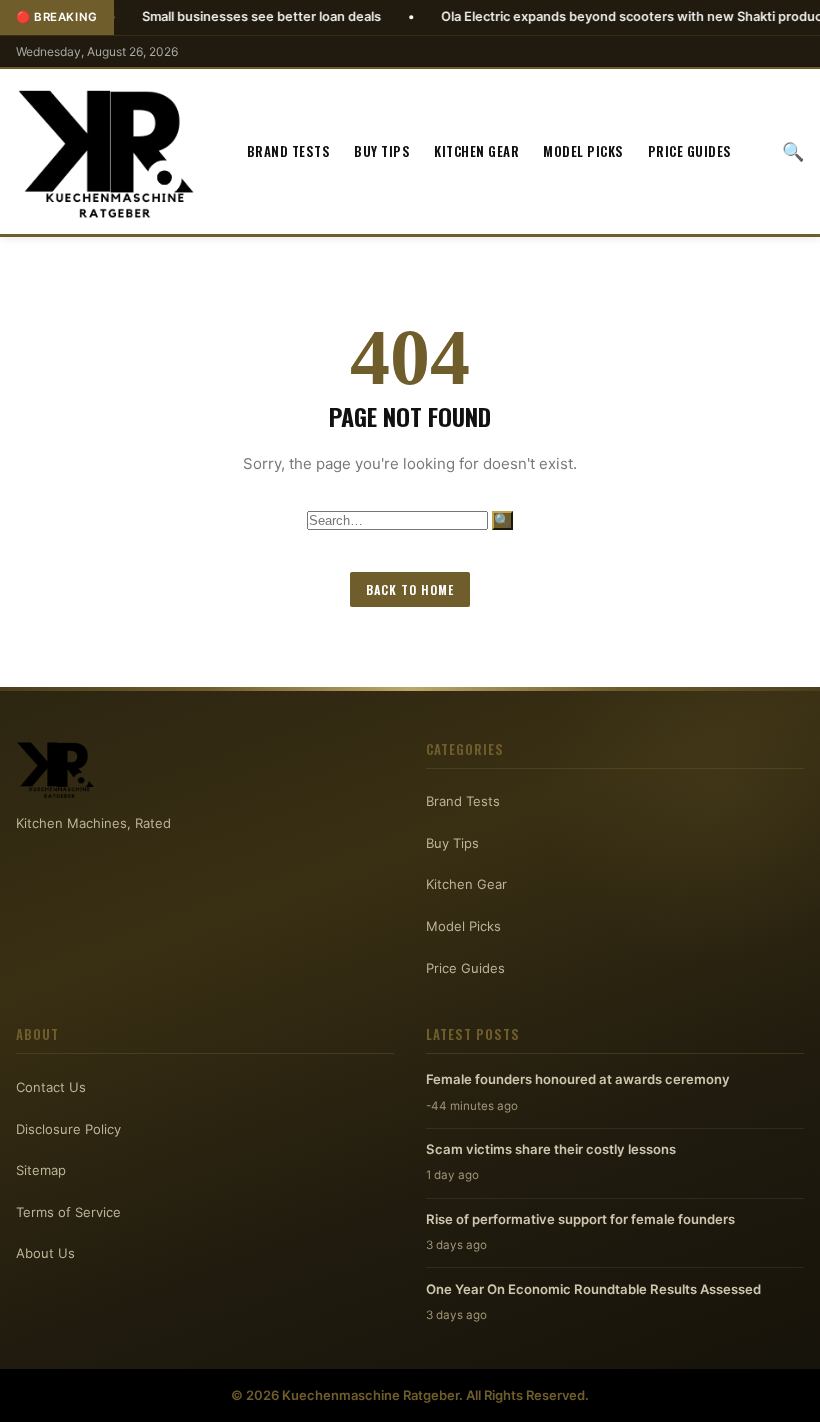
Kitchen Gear (476, 151)
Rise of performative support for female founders (580, 1219)
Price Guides (690, 151)
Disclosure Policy (68, 1129)
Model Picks (583, 151)
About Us (45, 1253)
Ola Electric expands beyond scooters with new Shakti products (598, 16)
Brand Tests (289, 151)
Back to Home (410, 589)
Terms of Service (68, 1212)
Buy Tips (382, 151)
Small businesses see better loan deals (222, 16)
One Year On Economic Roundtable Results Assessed (593, 1289)
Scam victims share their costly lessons (551, 1149)
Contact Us (51, 1087)
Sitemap (41, 1170)
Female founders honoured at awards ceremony (578, 1079)
